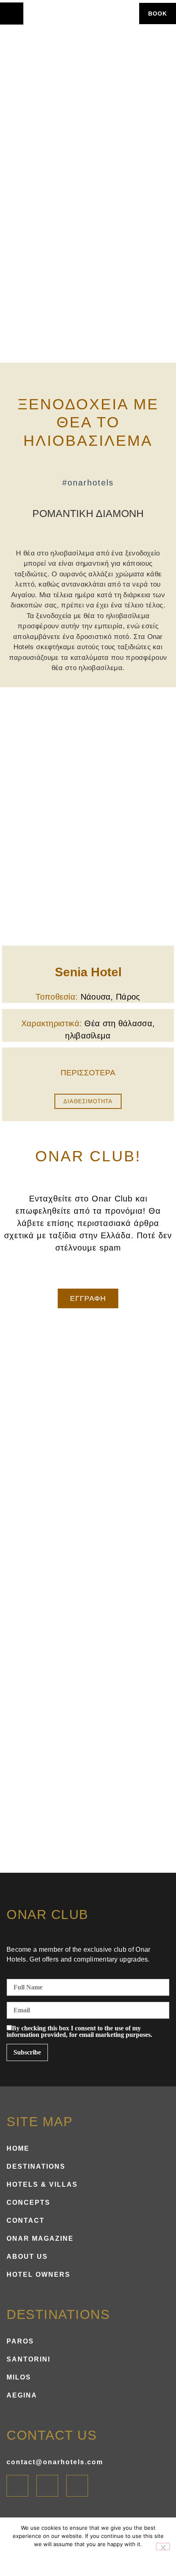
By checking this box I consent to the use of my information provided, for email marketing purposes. (79, 2032)
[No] (163, 2547)
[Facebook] (17, 2486)
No (102, 2559)
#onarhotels (88, 483)
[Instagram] (47, 2486)
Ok (75, 2559)
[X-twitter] (77, 2486)
